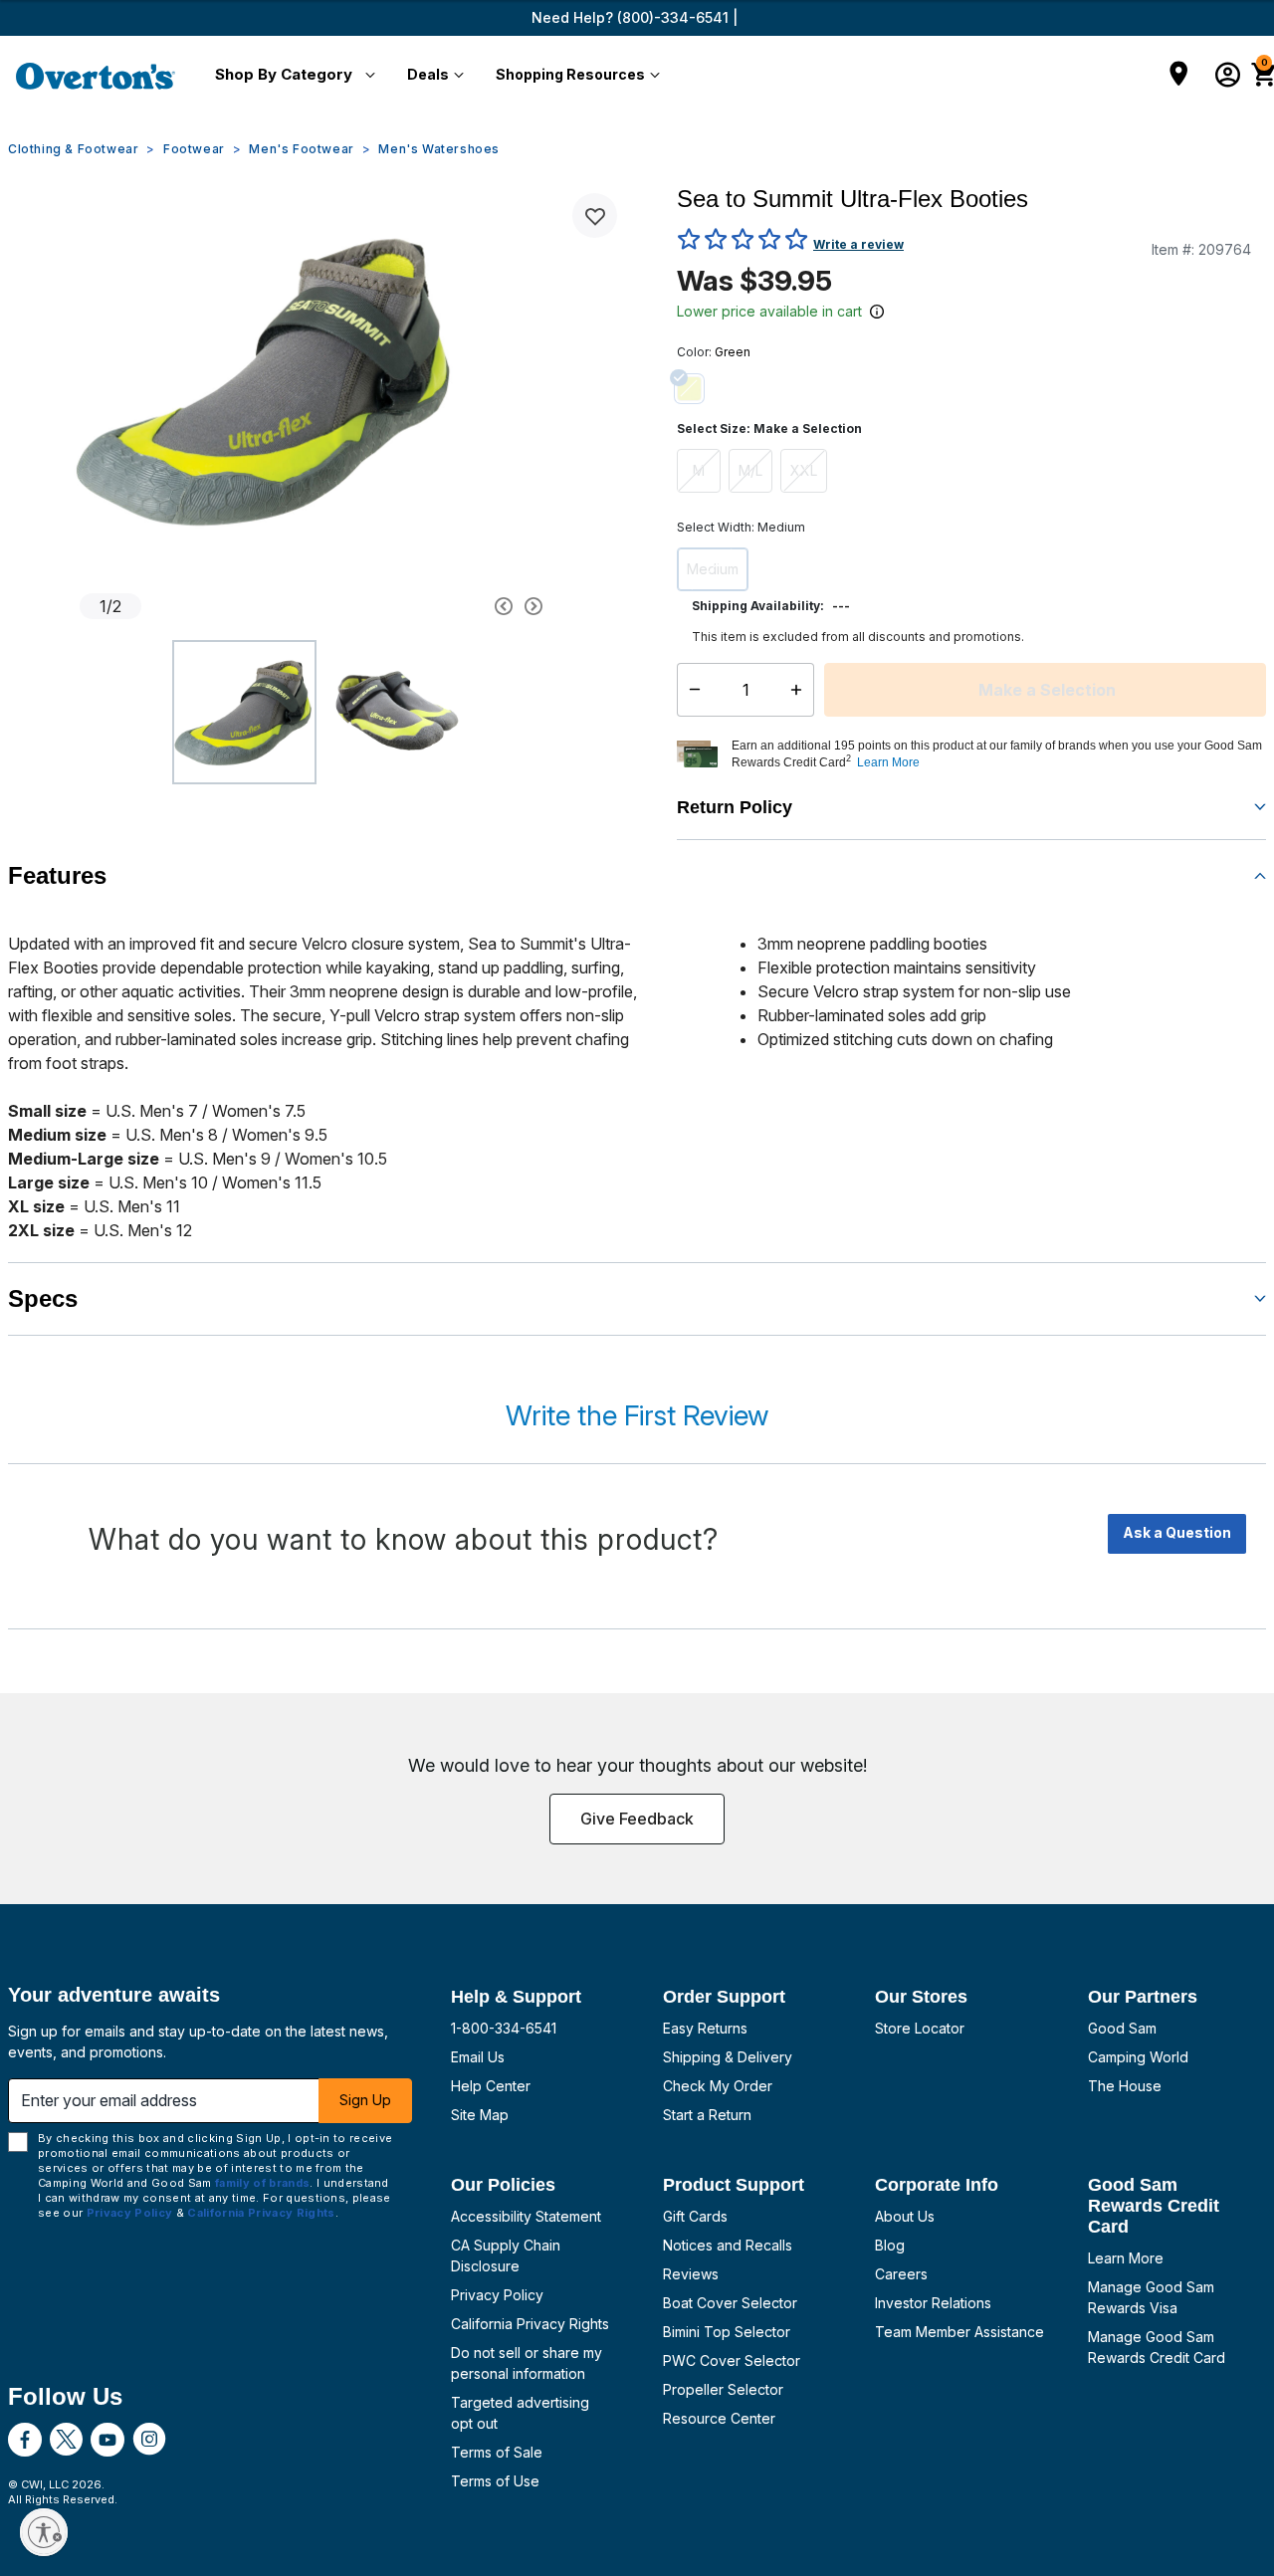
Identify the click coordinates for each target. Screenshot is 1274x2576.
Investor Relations (933, 2303)
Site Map (480, 2115)
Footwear (194, 149)
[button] (291, 76)
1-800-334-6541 (504, 2028)
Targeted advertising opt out (520, 2413)
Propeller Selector (723, 2389)
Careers (901, 2274)
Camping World (1138, 2057)
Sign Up (365, 2100)
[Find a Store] (1179, 76)
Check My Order (718, 2086)
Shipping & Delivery (728, 2057)
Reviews (691, 2274)
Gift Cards (695, 2216)
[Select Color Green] (697, 388)
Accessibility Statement (526, 2216)
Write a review (858, 244)
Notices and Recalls (728, 2245)
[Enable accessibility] (44, 2532)
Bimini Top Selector (727, 2332)
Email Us (478, 2057)
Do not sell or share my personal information (527, 2363)
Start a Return (707, 2115)
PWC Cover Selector (732, 2361)
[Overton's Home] (96, 76)
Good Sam (1122, 2028)
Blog (890, 2245)
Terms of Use (495, 2481)
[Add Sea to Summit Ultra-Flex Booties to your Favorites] (595, 215)
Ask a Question (1177, 1532)
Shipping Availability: (758, 606)
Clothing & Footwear (73, 149)
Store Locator (920, 2028)
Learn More (1126, 2258)
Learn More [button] (888, 762)
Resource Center (719, 2418)
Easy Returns (705, 2028)
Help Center (491, 2086)
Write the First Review (637, 1415)
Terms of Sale (497, 2452)
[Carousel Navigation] (443, 606)
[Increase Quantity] (801, 690)
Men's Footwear (301, 149)
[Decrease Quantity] (690, 690)
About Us (905, 2216)
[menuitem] (291, 76)
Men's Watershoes (439, 149)
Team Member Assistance (959, 2332)
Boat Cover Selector (730, 2303)
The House (1125, 2086)
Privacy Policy (497, 2295)
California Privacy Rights (530, 2324)
